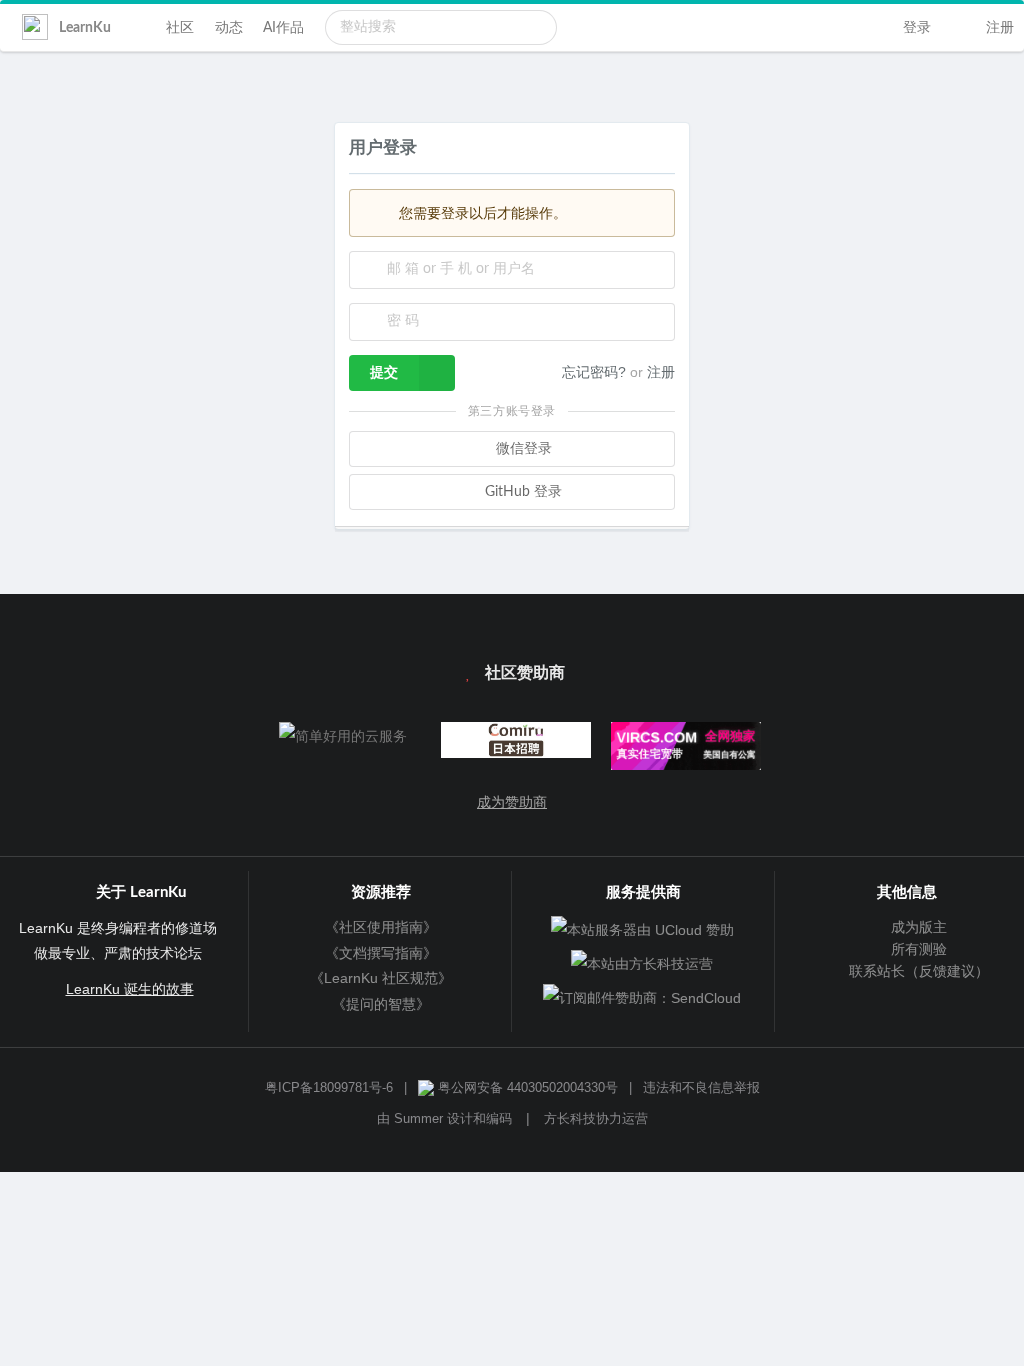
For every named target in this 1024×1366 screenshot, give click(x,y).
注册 (998, 28)
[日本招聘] (511, 744)
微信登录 (522, 449)
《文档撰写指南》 (381, 953)
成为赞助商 (512, 802)
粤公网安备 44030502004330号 (526, 1088)
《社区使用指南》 (381, 927)
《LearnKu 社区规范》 (381, 978)
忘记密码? (596, 372)
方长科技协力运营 (596, 1119)
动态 (229, 28)
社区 (180, 28)
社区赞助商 (523, 673)
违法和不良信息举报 (701, 1088)
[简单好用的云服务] (342, 736)
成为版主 (916, 927)
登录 (915, 28)
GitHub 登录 (521, 492)
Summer (418, 1119)
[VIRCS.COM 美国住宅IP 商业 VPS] (681, 750)
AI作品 (283, 28)
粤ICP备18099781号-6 (329, 1088)
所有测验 (916, 949)
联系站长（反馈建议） (916, 971)
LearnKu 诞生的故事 (130, 989)
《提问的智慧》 (381, 1004)
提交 (384, 373)
